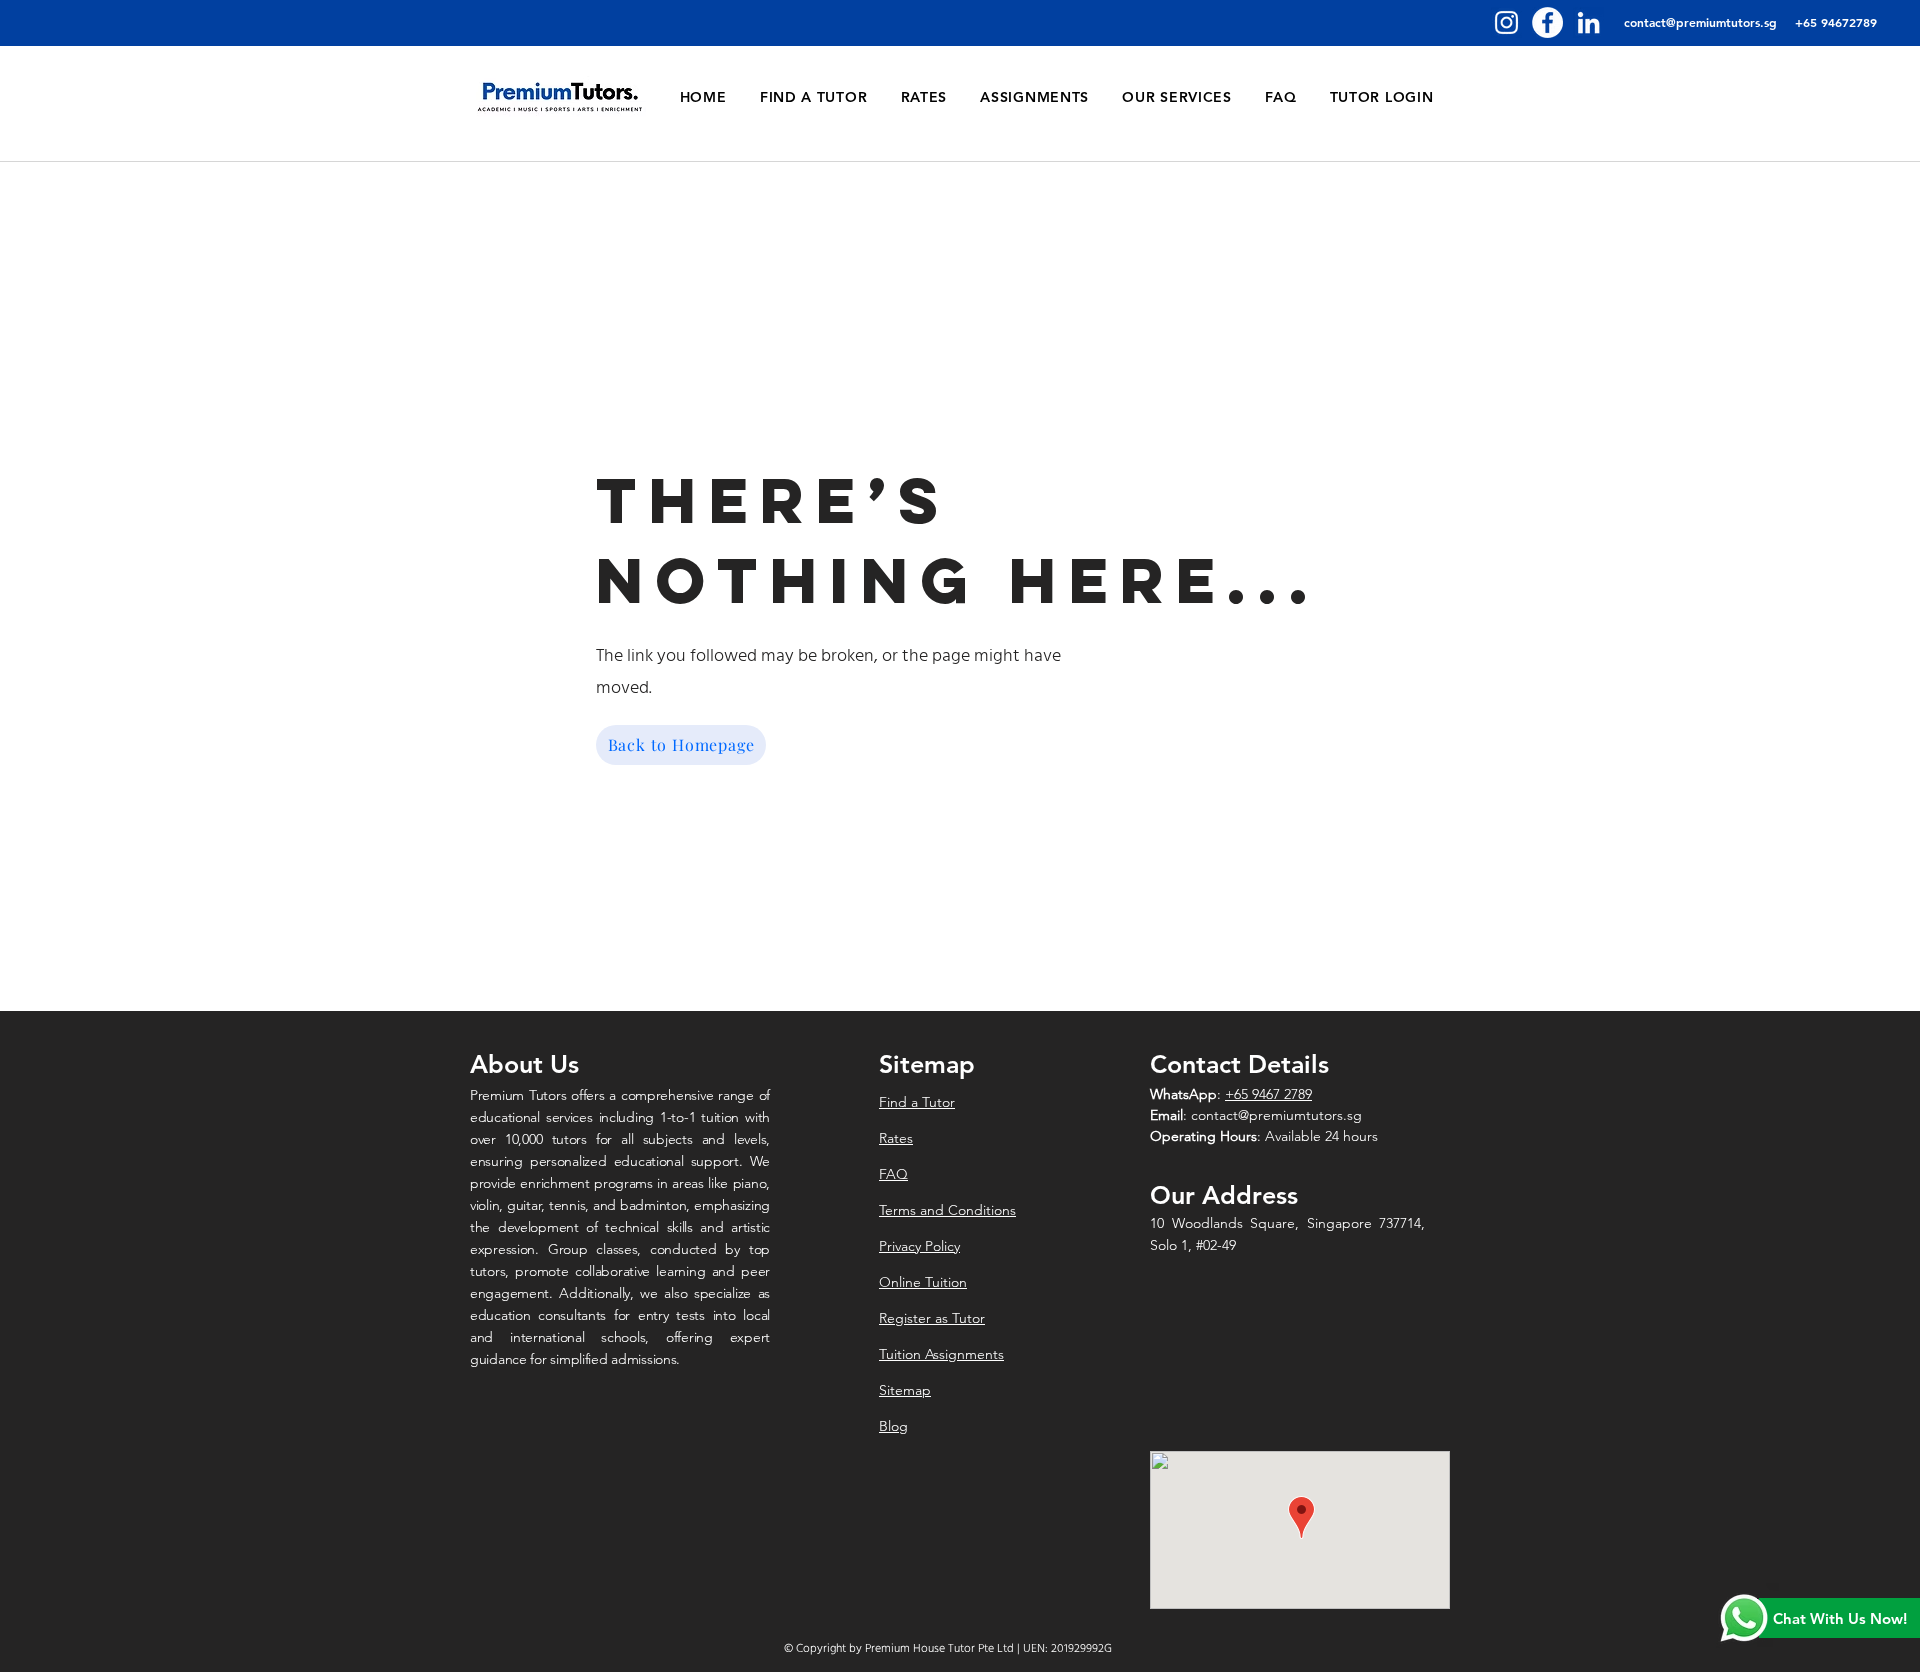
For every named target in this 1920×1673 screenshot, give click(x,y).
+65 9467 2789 (1268, 1094)
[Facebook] (1547, 22)
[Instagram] (1506, 22)
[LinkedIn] (1588, 22)
